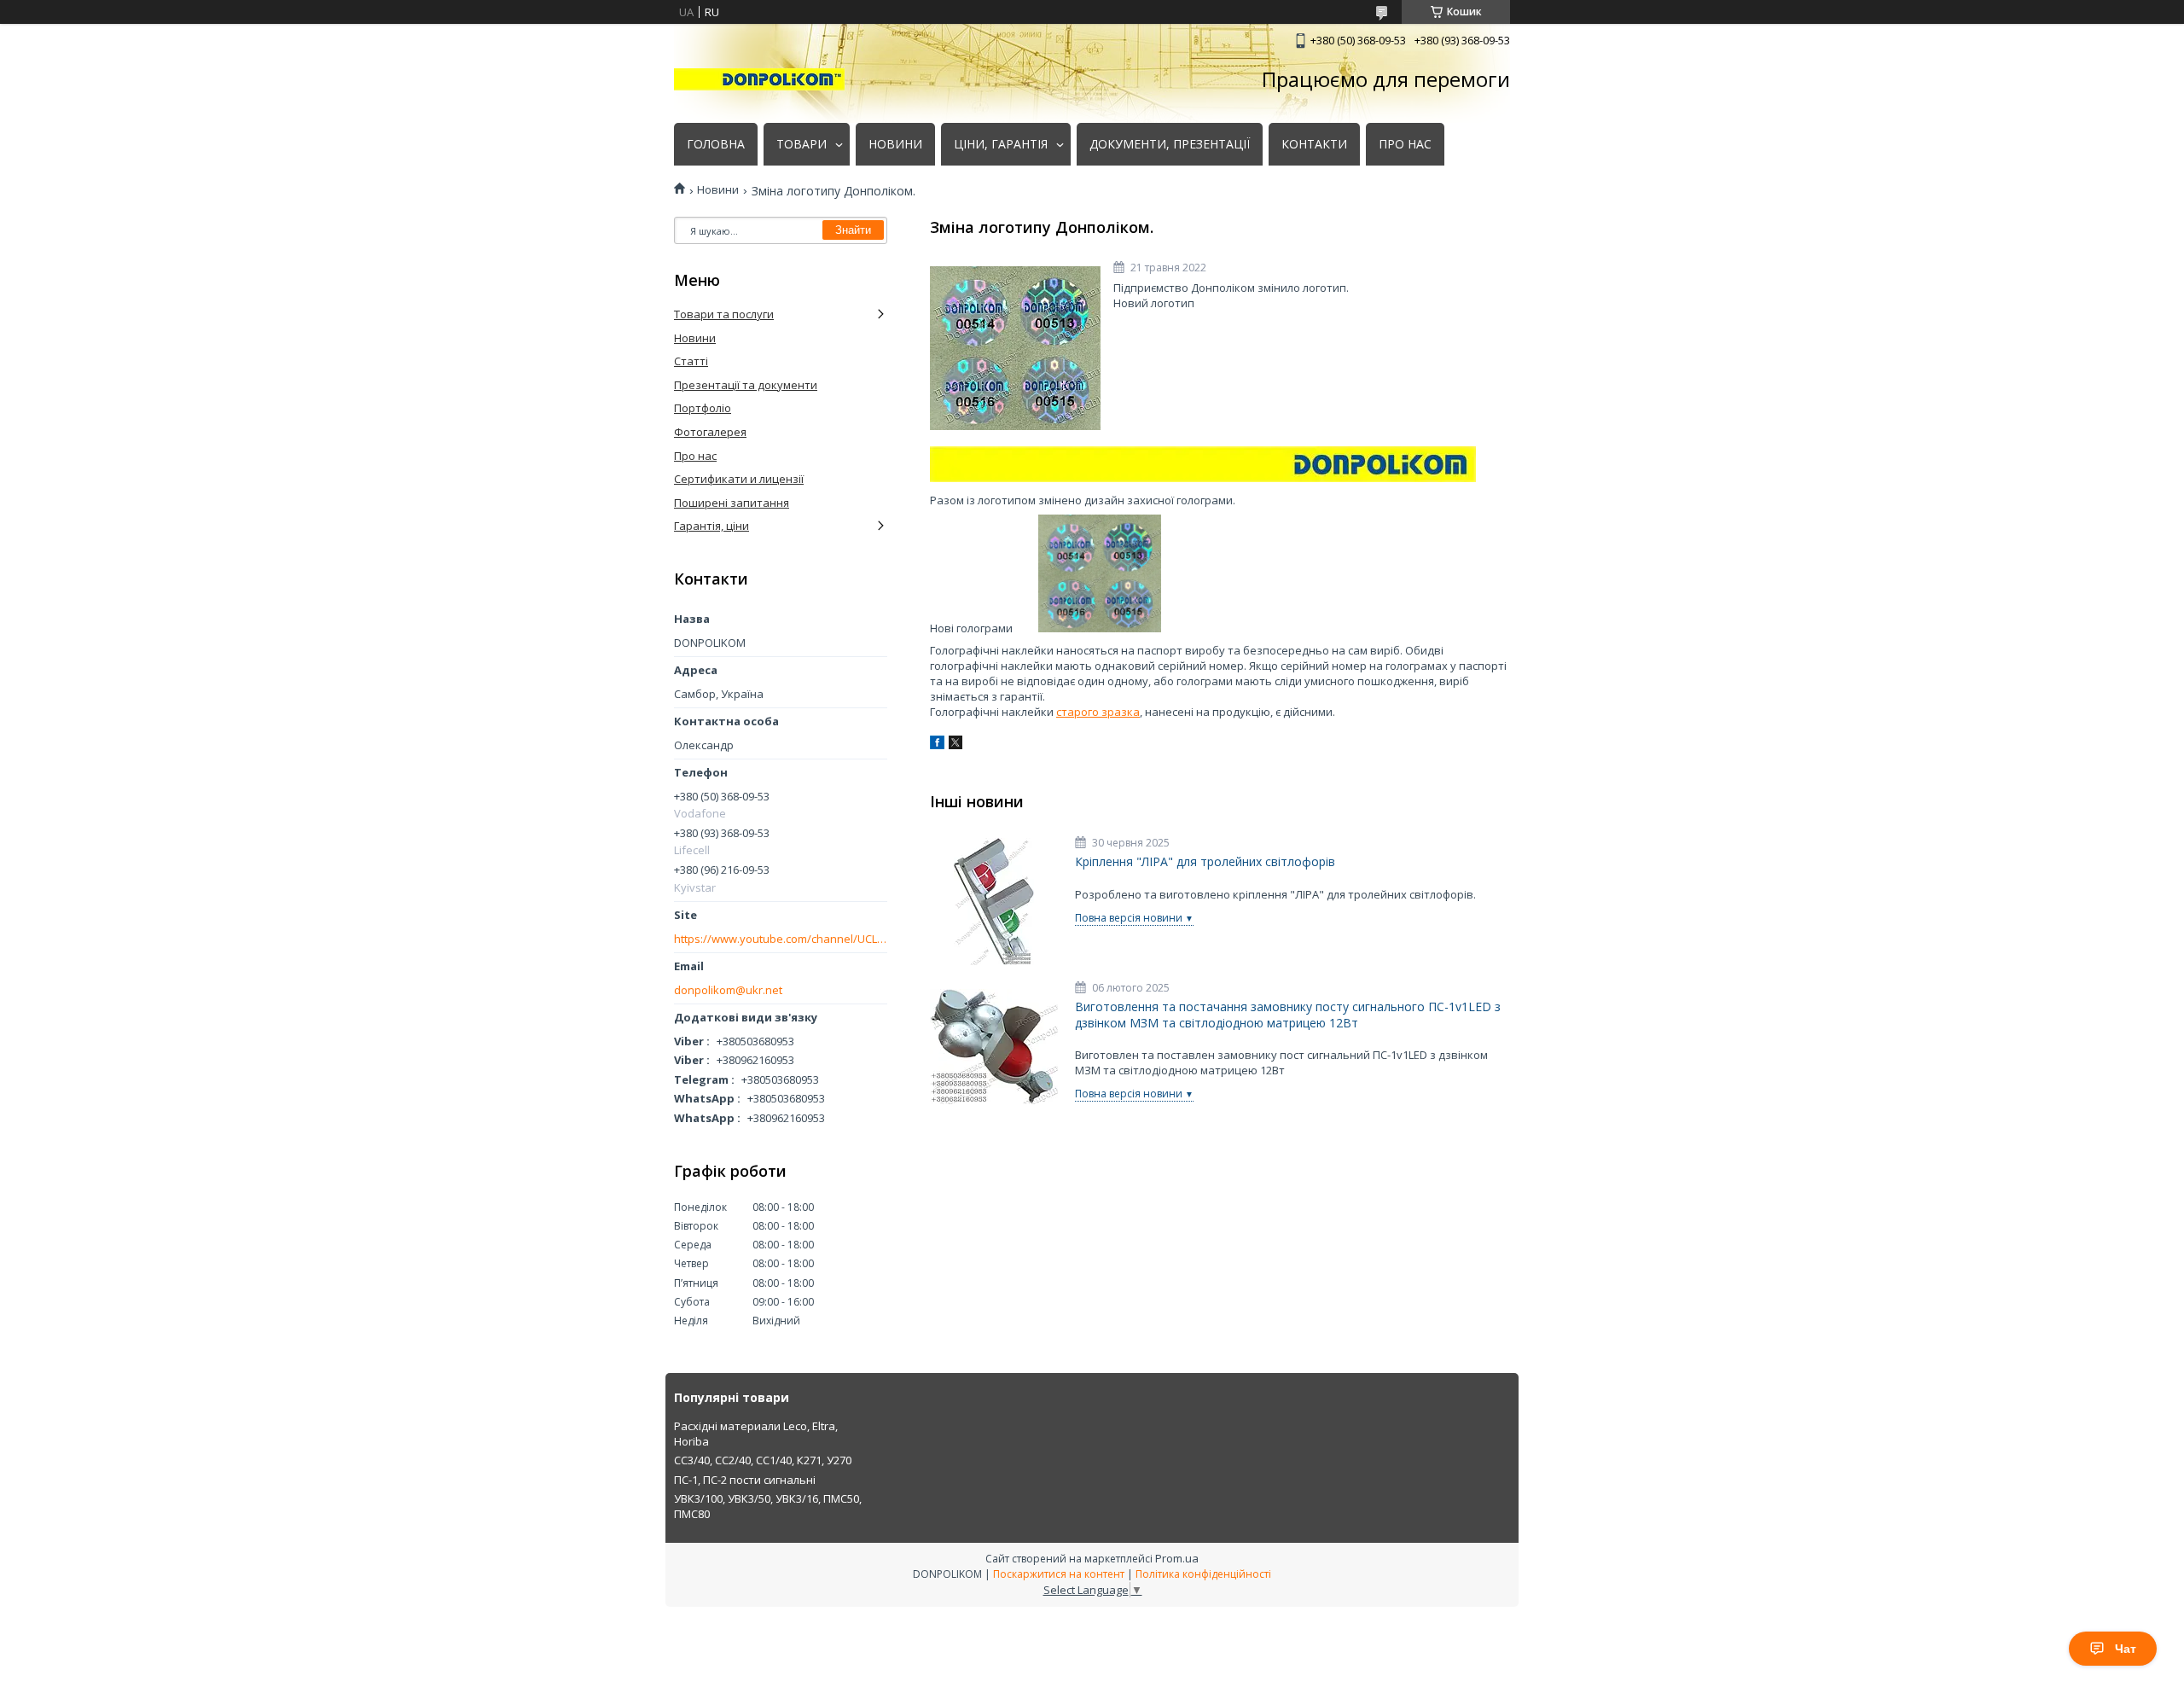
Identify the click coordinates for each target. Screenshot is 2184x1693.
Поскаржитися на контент (1059, 1574)
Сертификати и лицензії (739, 479)
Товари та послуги (724, 314)
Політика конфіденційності (1203, 1574)
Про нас (695, 456)
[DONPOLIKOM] (759, 79)
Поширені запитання (732, 503)
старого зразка (1098, 712)
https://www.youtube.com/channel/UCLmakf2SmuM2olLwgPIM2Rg (781, 939)
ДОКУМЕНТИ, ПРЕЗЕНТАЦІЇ (1170, 144)
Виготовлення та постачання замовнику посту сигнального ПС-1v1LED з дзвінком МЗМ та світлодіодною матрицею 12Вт (1288, 1015)
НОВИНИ (895, 144)
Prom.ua (1177, 1558)
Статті (691, 361)
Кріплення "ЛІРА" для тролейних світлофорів (1205, 862)
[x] (955, 745)
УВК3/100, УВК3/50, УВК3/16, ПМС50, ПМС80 (768, 1506)
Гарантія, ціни (712, 526)
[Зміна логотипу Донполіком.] (1015, 348)
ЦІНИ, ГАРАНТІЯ (1001, 144)
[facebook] (937, 745)
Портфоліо (703, 408)
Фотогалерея (710, 432)
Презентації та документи (746, 385)
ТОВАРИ (802, 144)
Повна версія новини (1129, 918)
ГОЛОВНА (716, 144)
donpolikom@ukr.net (728, 990)
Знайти (853, 230)
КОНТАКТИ (1314, 144)
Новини (718, 190)
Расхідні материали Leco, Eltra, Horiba (756, 1434)
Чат (2126, 1649)
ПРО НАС (1405, 144)
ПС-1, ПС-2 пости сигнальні (745, 1480)
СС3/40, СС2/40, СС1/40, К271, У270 (763, 1460)
